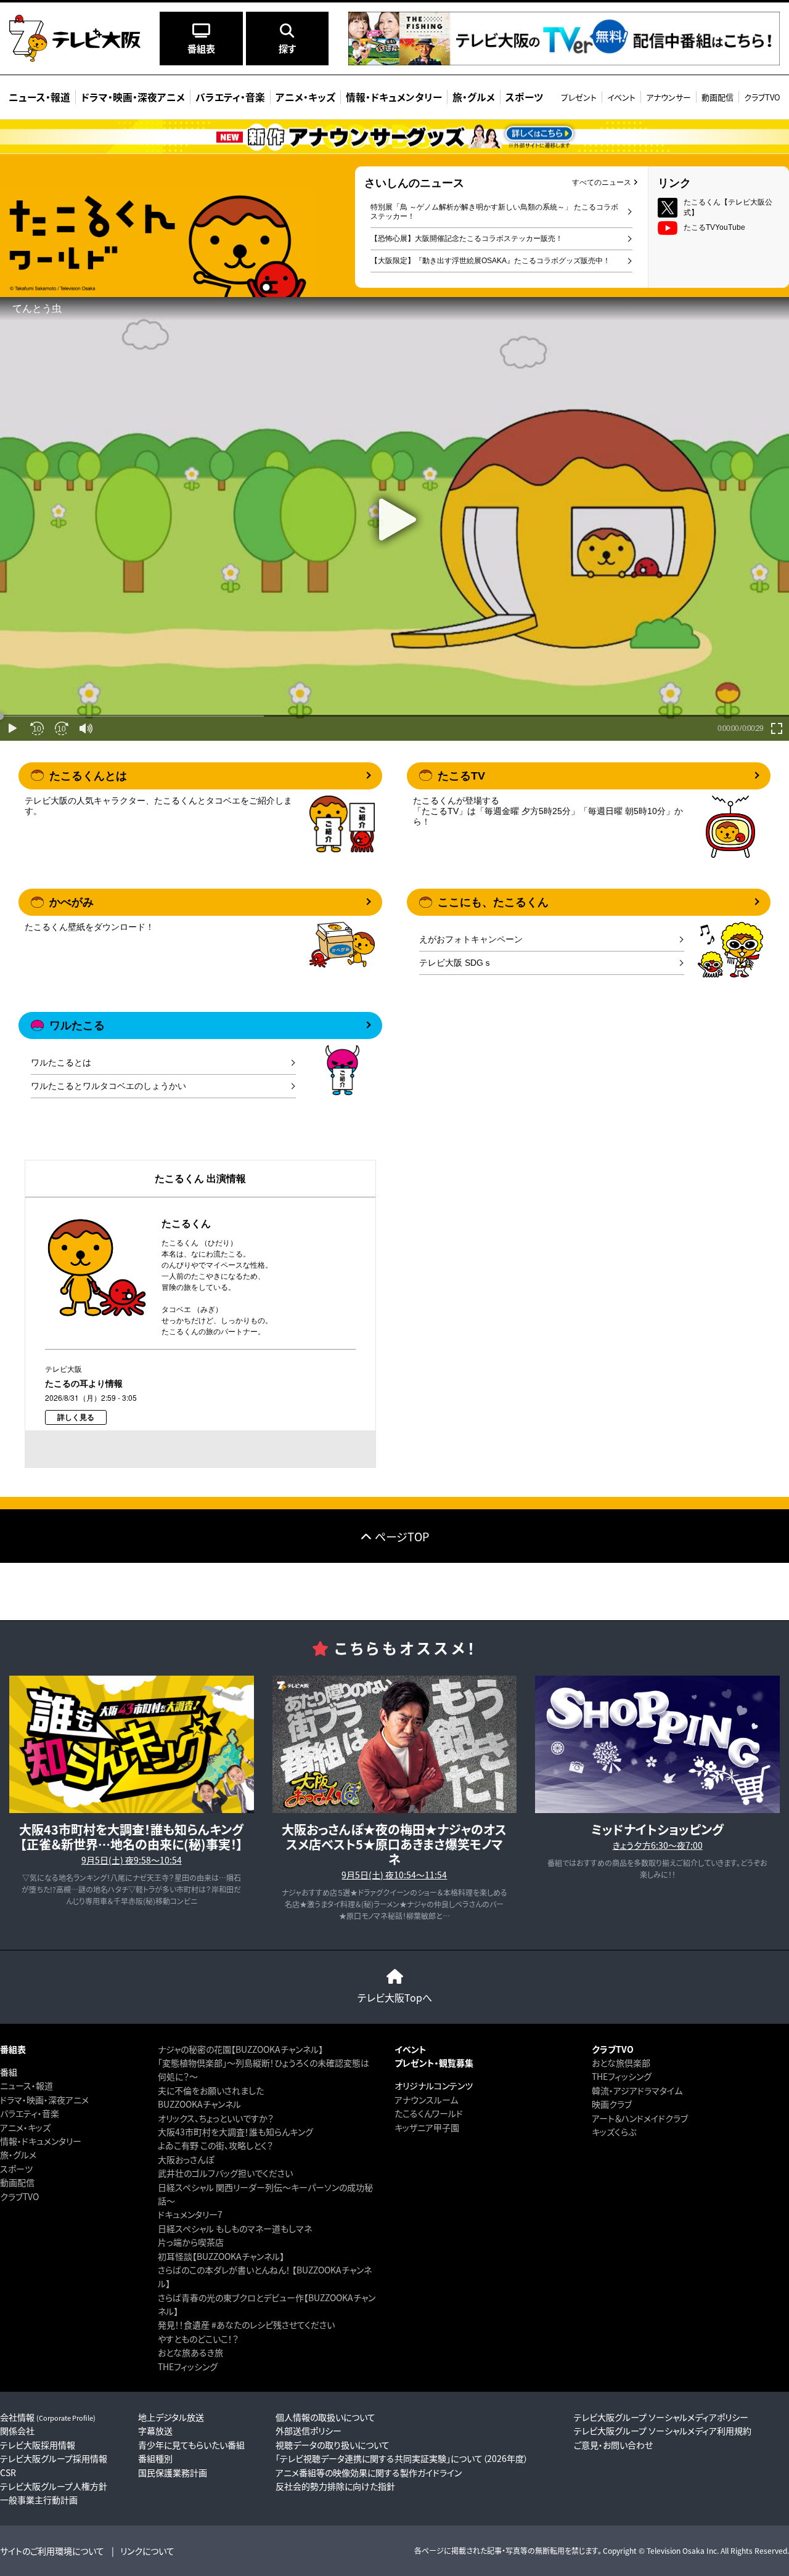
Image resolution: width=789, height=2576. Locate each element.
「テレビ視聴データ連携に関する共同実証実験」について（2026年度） (402, 2458)
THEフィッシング (188, 2366)
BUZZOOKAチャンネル (199, 2104)
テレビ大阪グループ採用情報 (54, 2458)
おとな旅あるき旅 (190, 2352)
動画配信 (717, 97)
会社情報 (48, 2417)
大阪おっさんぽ (186, 2159)
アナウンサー (668, 97)
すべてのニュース (602, 182)
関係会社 (17, 2431)
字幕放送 (155, 2431)
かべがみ (72, 902)
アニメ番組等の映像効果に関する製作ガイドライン (369, 2472)
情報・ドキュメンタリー (41, 2141)
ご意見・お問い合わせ (613, 2445)
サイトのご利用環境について (52, 2551)
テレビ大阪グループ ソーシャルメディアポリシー (661, 2417)
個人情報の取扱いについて (325, 2417)
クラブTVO (762, 97)
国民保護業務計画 (173, 2472)
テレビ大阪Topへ (395, 1997)
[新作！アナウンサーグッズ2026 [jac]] (394, 137)
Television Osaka (676, 2550)
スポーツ (16, 2169)
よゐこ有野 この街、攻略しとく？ (215, 2145)
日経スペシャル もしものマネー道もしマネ (235, 2228)
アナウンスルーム (426, 2100)
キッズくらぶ (614, 2132)
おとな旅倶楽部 (621, 2063)
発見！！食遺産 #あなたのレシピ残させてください (246, 2325)
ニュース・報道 (27, 2085)
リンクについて (147, 2551)
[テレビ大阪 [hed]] (75, 38)
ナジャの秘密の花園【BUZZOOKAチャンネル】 (240, 2049)
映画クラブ (612, 2104)
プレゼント (579, 97)
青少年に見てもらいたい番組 (191, 2445)
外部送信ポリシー (309, 2431)
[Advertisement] (394, 1591)
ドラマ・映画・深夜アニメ (44, 2100)
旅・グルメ (18, 2154)
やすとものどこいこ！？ (198, 2339)
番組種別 (155, 2458)
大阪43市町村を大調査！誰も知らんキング (235, 2132)
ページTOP (402, 1536)
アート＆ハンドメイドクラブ (640, 2118)
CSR (8, 2472)
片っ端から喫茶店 (191, 2242)
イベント (621, 97)
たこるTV (461, 776)
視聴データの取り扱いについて (333, 2445)
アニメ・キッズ (25, 2127)
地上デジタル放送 (171, 2417)
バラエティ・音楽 (30, 2113)
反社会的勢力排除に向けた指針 (335, 2486)
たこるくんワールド (429, 2113)
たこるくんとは (88, 776)
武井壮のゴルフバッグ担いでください (225, 2173)
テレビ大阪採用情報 (38, 2445)
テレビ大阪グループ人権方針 (54, 2486)
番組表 (13, 2049)
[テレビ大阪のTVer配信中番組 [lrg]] (564, 61)
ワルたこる (77, 1025)
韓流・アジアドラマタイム (637, 2090)
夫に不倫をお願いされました (211, 2090)
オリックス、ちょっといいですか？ (216, 2118)
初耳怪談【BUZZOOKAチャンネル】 (221, 2256)
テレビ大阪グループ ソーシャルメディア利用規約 (663, 2431)
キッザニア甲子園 (427, 2127)
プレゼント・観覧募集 (434, 2063)
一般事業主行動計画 (39, 2500)
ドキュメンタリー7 (190, 2214)
